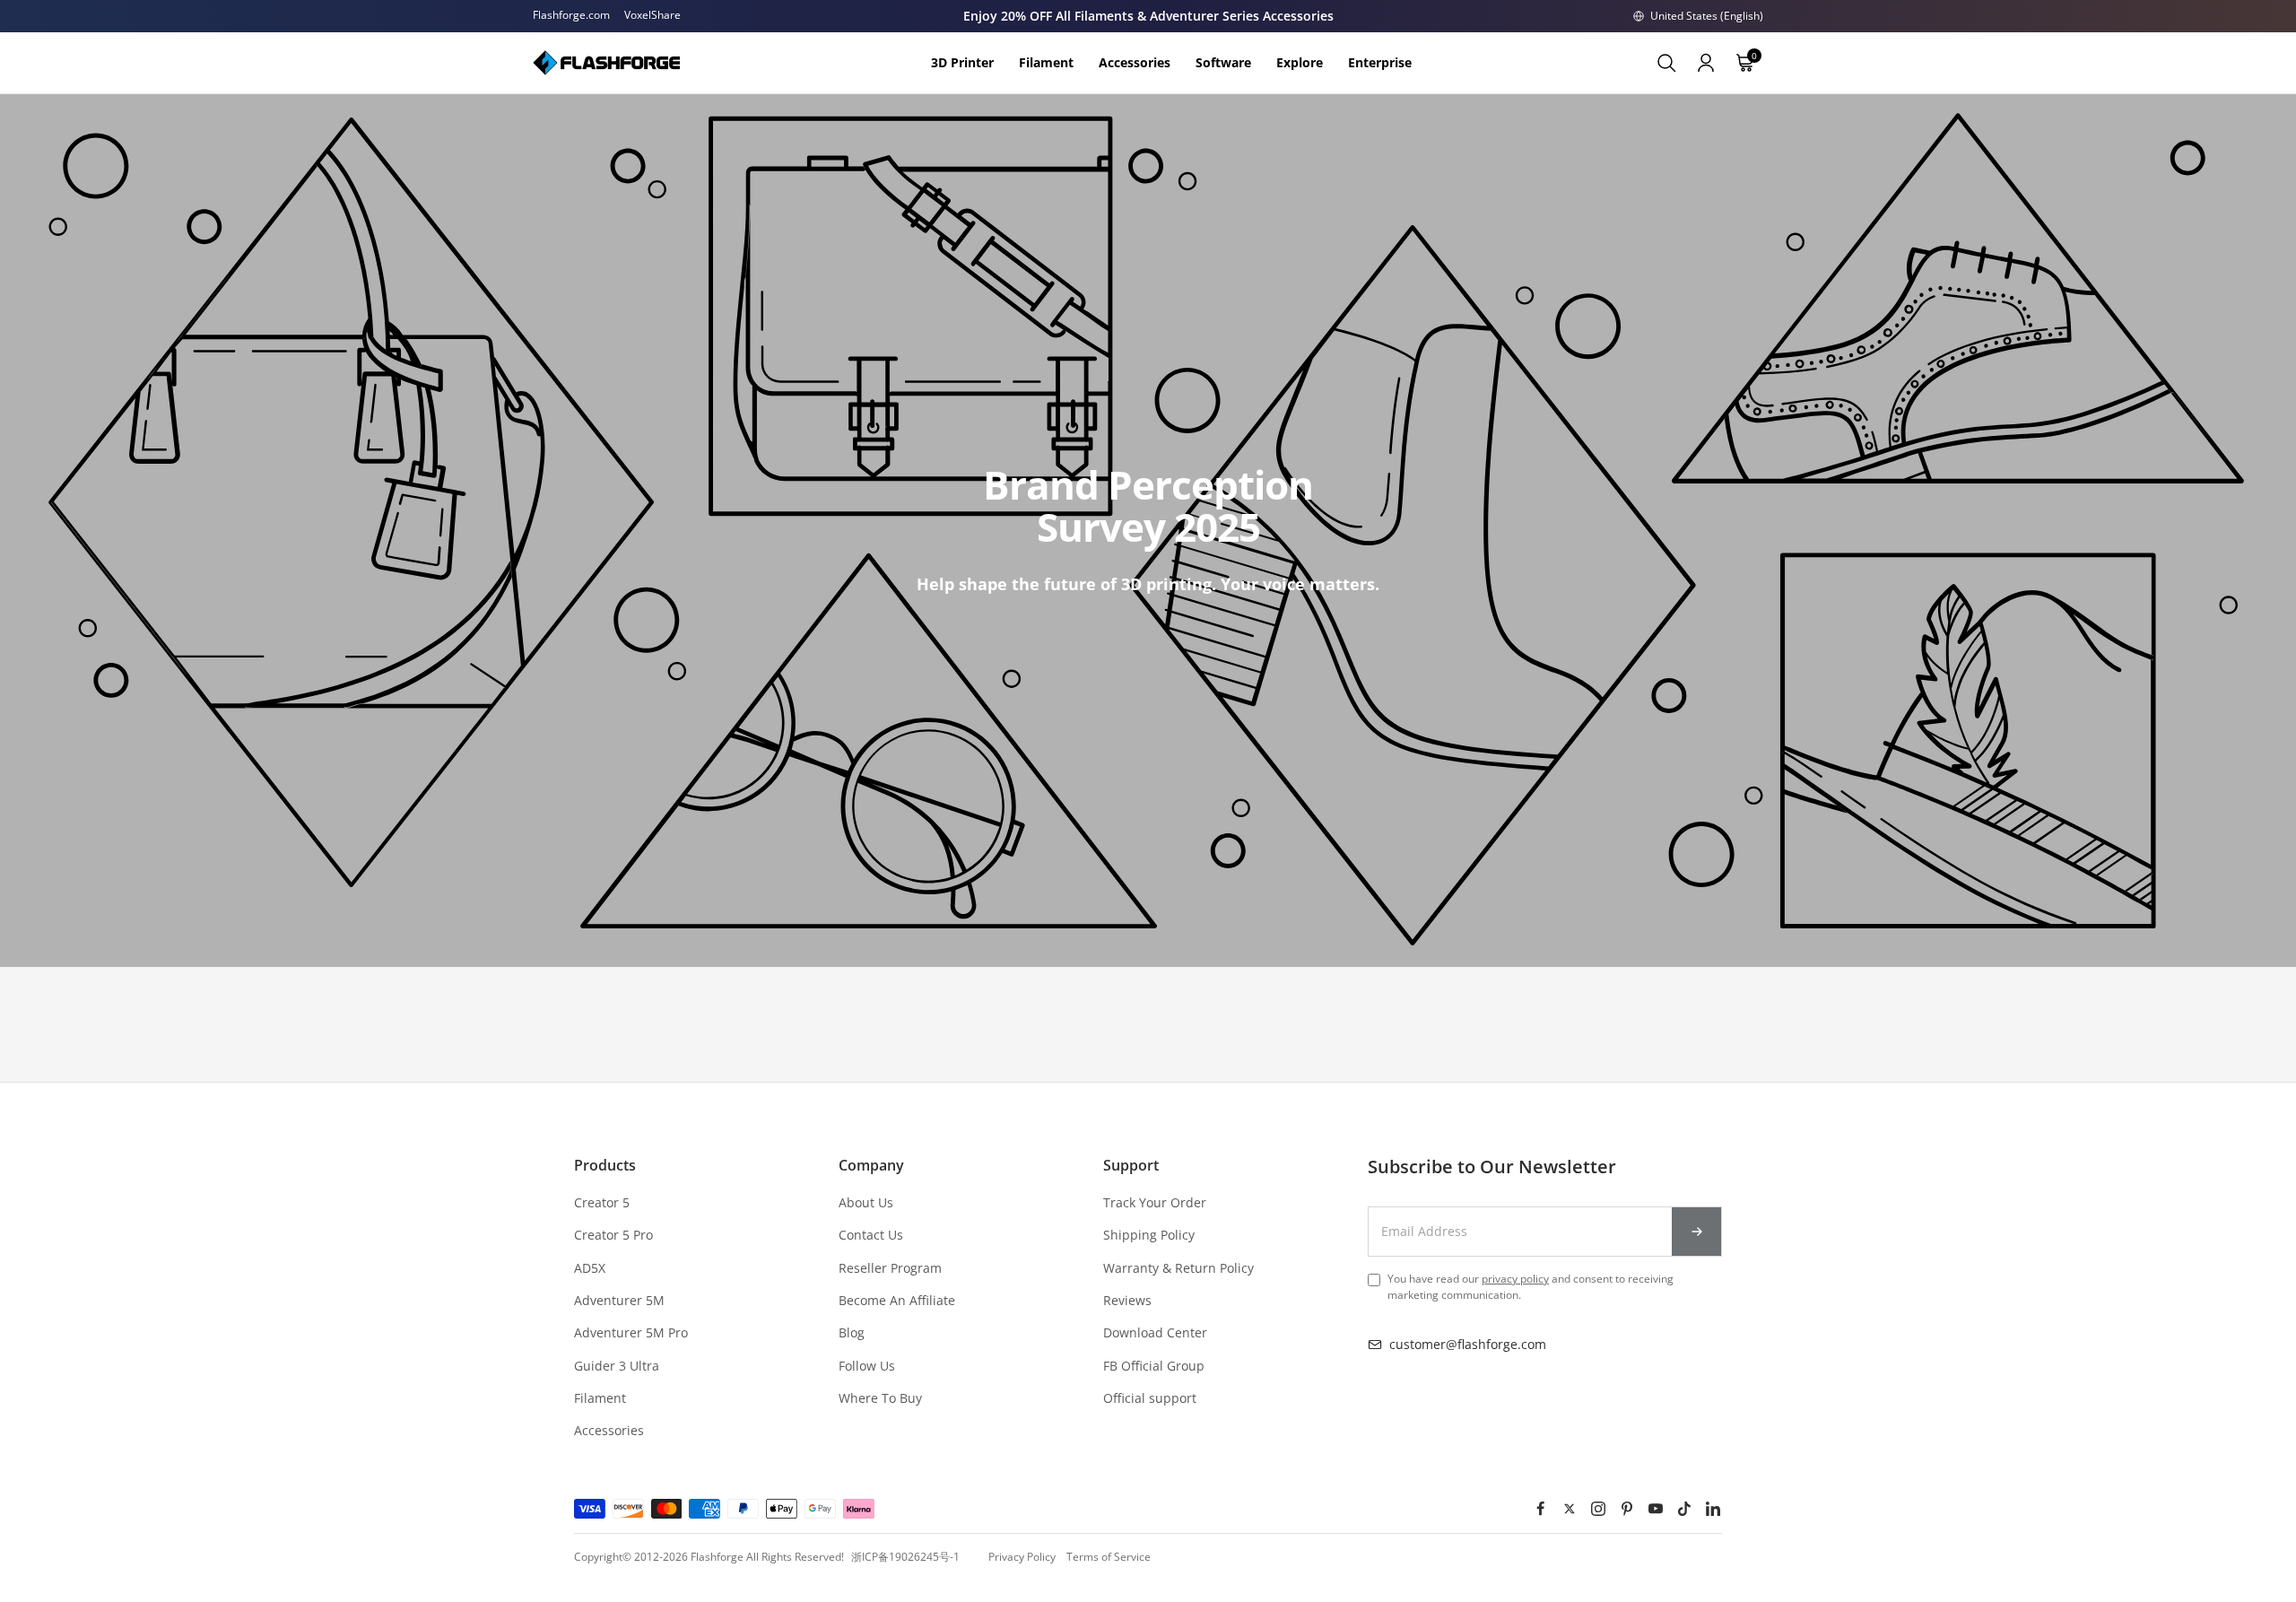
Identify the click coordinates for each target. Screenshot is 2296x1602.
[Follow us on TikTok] (1684, 1509)
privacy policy (1515, 1279)
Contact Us (871, 1235)
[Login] (1706, 63)
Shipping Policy (1149, 1235)
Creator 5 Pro (613, 1235)
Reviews (1127, 1300)
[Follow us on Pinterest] (1627, 1509)
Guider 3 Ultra (617, 1366)
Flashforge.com (571, 15)
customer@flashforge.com (1468, 1344)
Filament (600, 1398)
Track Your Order (1155, 1202)
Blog (852, 1332)
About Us (866, 1202)
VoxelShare (652, 15)
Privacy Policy (1022, 1557)
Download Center (1155, 1332)
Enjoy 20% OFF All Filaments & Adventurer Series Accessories (1148, 16)
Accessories (609, 1430)
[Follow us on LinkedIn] (1713, 1509)
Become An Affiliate (897, 1300)
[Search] (1666, 63)
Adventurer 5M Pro (631, 1332)
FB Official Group (1154, 1366)
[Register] (1697, 1232)
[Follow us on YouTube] (1656, 1509)
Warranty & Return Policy (1178, 1268)
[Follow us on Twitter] (1570, 1509)
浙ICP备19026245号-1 (905, 1557)
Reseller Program (890, 1268)
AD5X (590, 1268)
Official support (1150, 1398)
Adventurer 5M (619, 1300)
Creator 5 (602, 1202)
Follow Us (867, 1366)
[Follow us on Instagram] (1598, 1509)
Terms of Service (1109, 1557)
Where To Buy (880, 1398)
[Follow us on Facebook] (1541, 1509)
